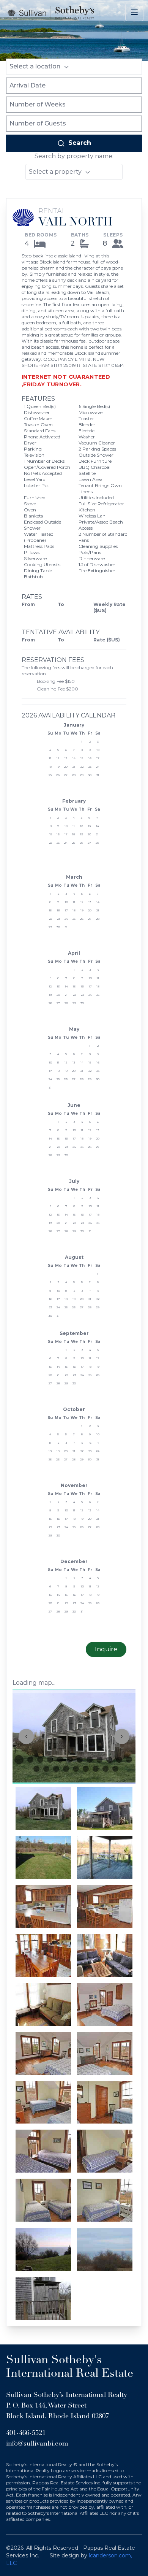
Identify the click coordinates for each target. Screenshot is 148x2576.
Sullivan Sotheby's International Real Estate (70, 2367)
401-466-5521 (26, 2433)
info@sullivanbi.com (37, 2444)
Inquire (106, 1649)
